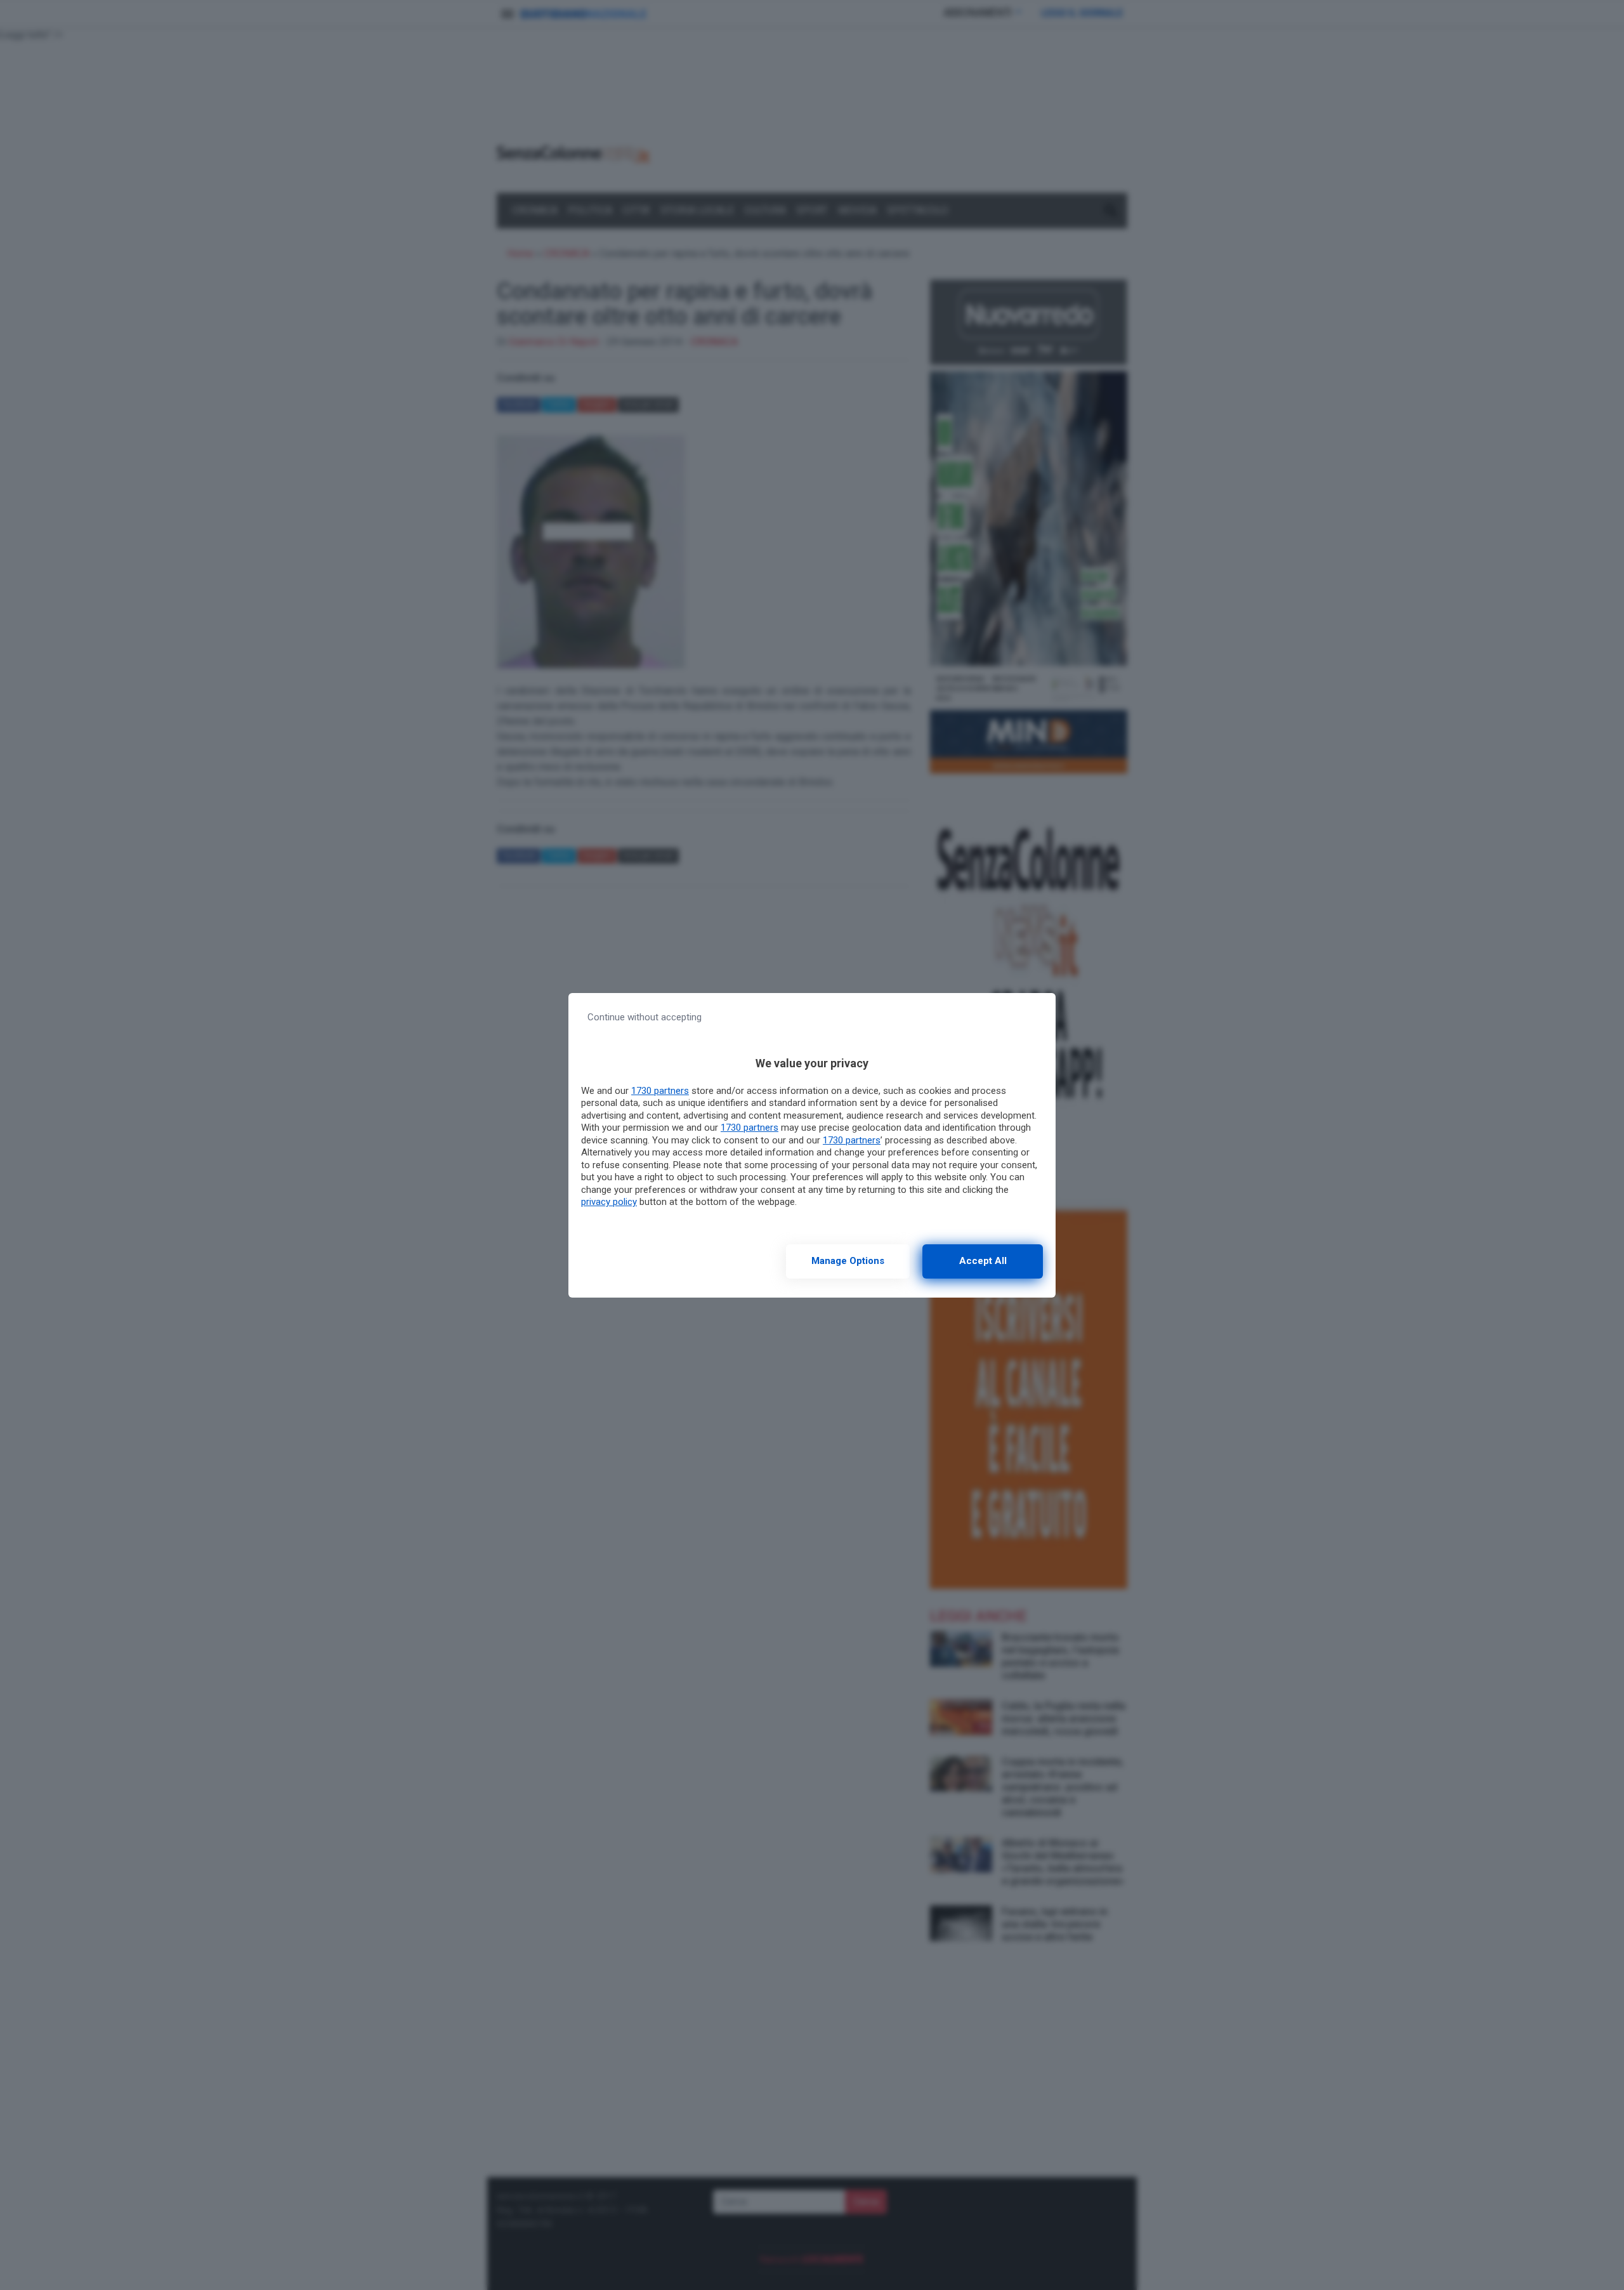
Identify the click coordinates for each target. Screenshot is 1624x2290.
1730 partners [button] (660, 1091)
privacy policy (609, 1202)
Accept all (983, 1261)
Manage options (848, 1261)
